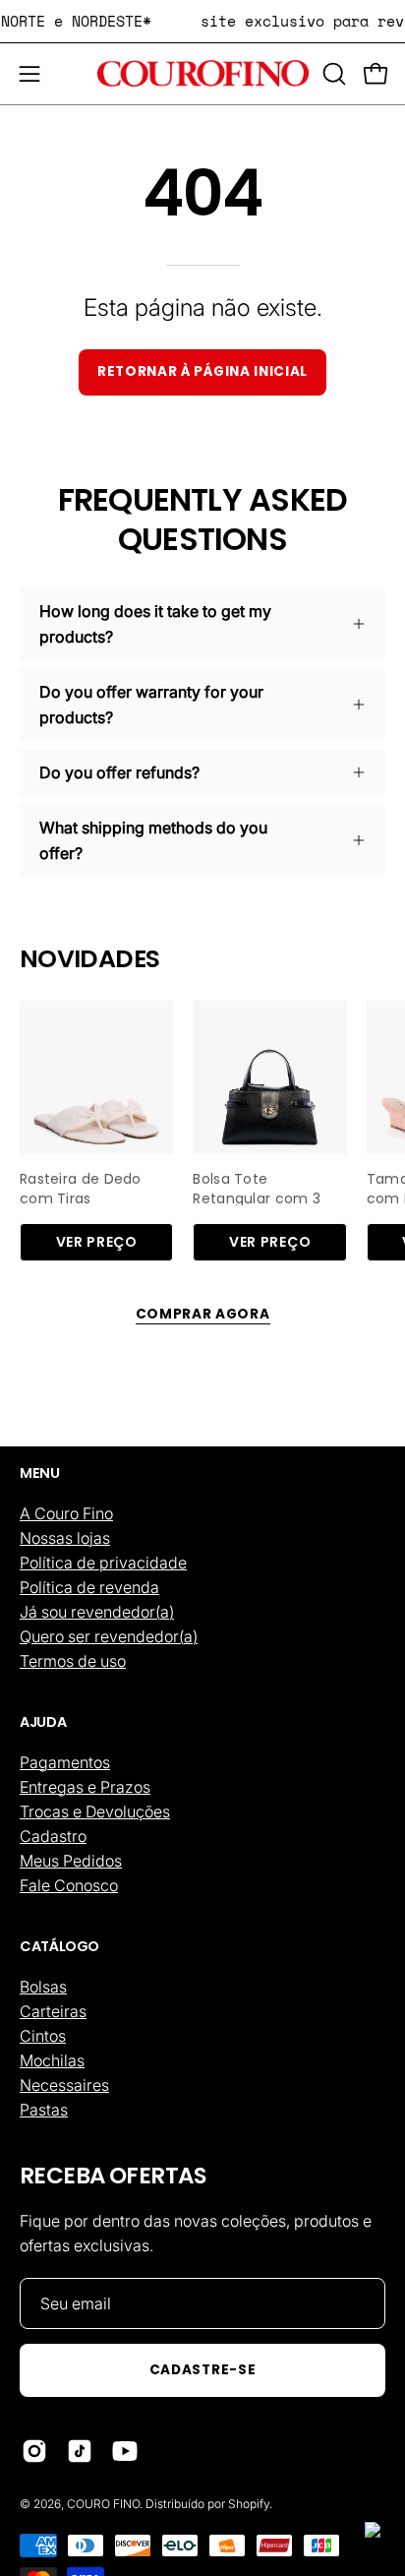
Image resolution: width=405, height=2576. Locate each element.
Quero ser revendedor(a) (109, 1636)
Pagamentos (65, 1762)
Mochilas (52, 2060)
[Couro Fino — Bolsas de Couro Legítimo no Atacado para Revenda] (203, 74)
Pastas (44, 2110)
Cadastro (53, 1836)
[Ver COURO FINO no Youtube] (125, 2451)
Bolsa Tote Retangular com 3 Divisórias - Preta (257, 1187)
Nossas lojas (65, 1538)
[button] (332, 74)
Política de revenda (89, 1587)
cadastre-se (202, 2370)
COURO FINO (103, 2504)
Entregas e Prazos (85, 1787)
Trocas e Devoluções (95, 1811)
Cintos (43, 2036)
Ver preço (97, 1242)
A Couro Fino (66, 1513)
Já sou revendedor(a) (97, 1612)
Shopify (249, 2504)
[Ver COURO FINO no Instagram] (34, 2451)
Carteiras (53, 2011)
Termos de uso (73, 1661)
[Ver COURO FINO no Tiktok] (80, 2451)
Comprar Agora (203, 1314)
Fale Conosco (69, 1885)
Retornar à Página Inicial (202, 371)
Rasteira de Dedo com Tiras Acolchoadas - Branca (81, 1187)
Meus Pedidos (71, 1861)
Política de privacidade (103, 1563)
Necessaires (64, 2085)
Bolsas (43, 1987)
